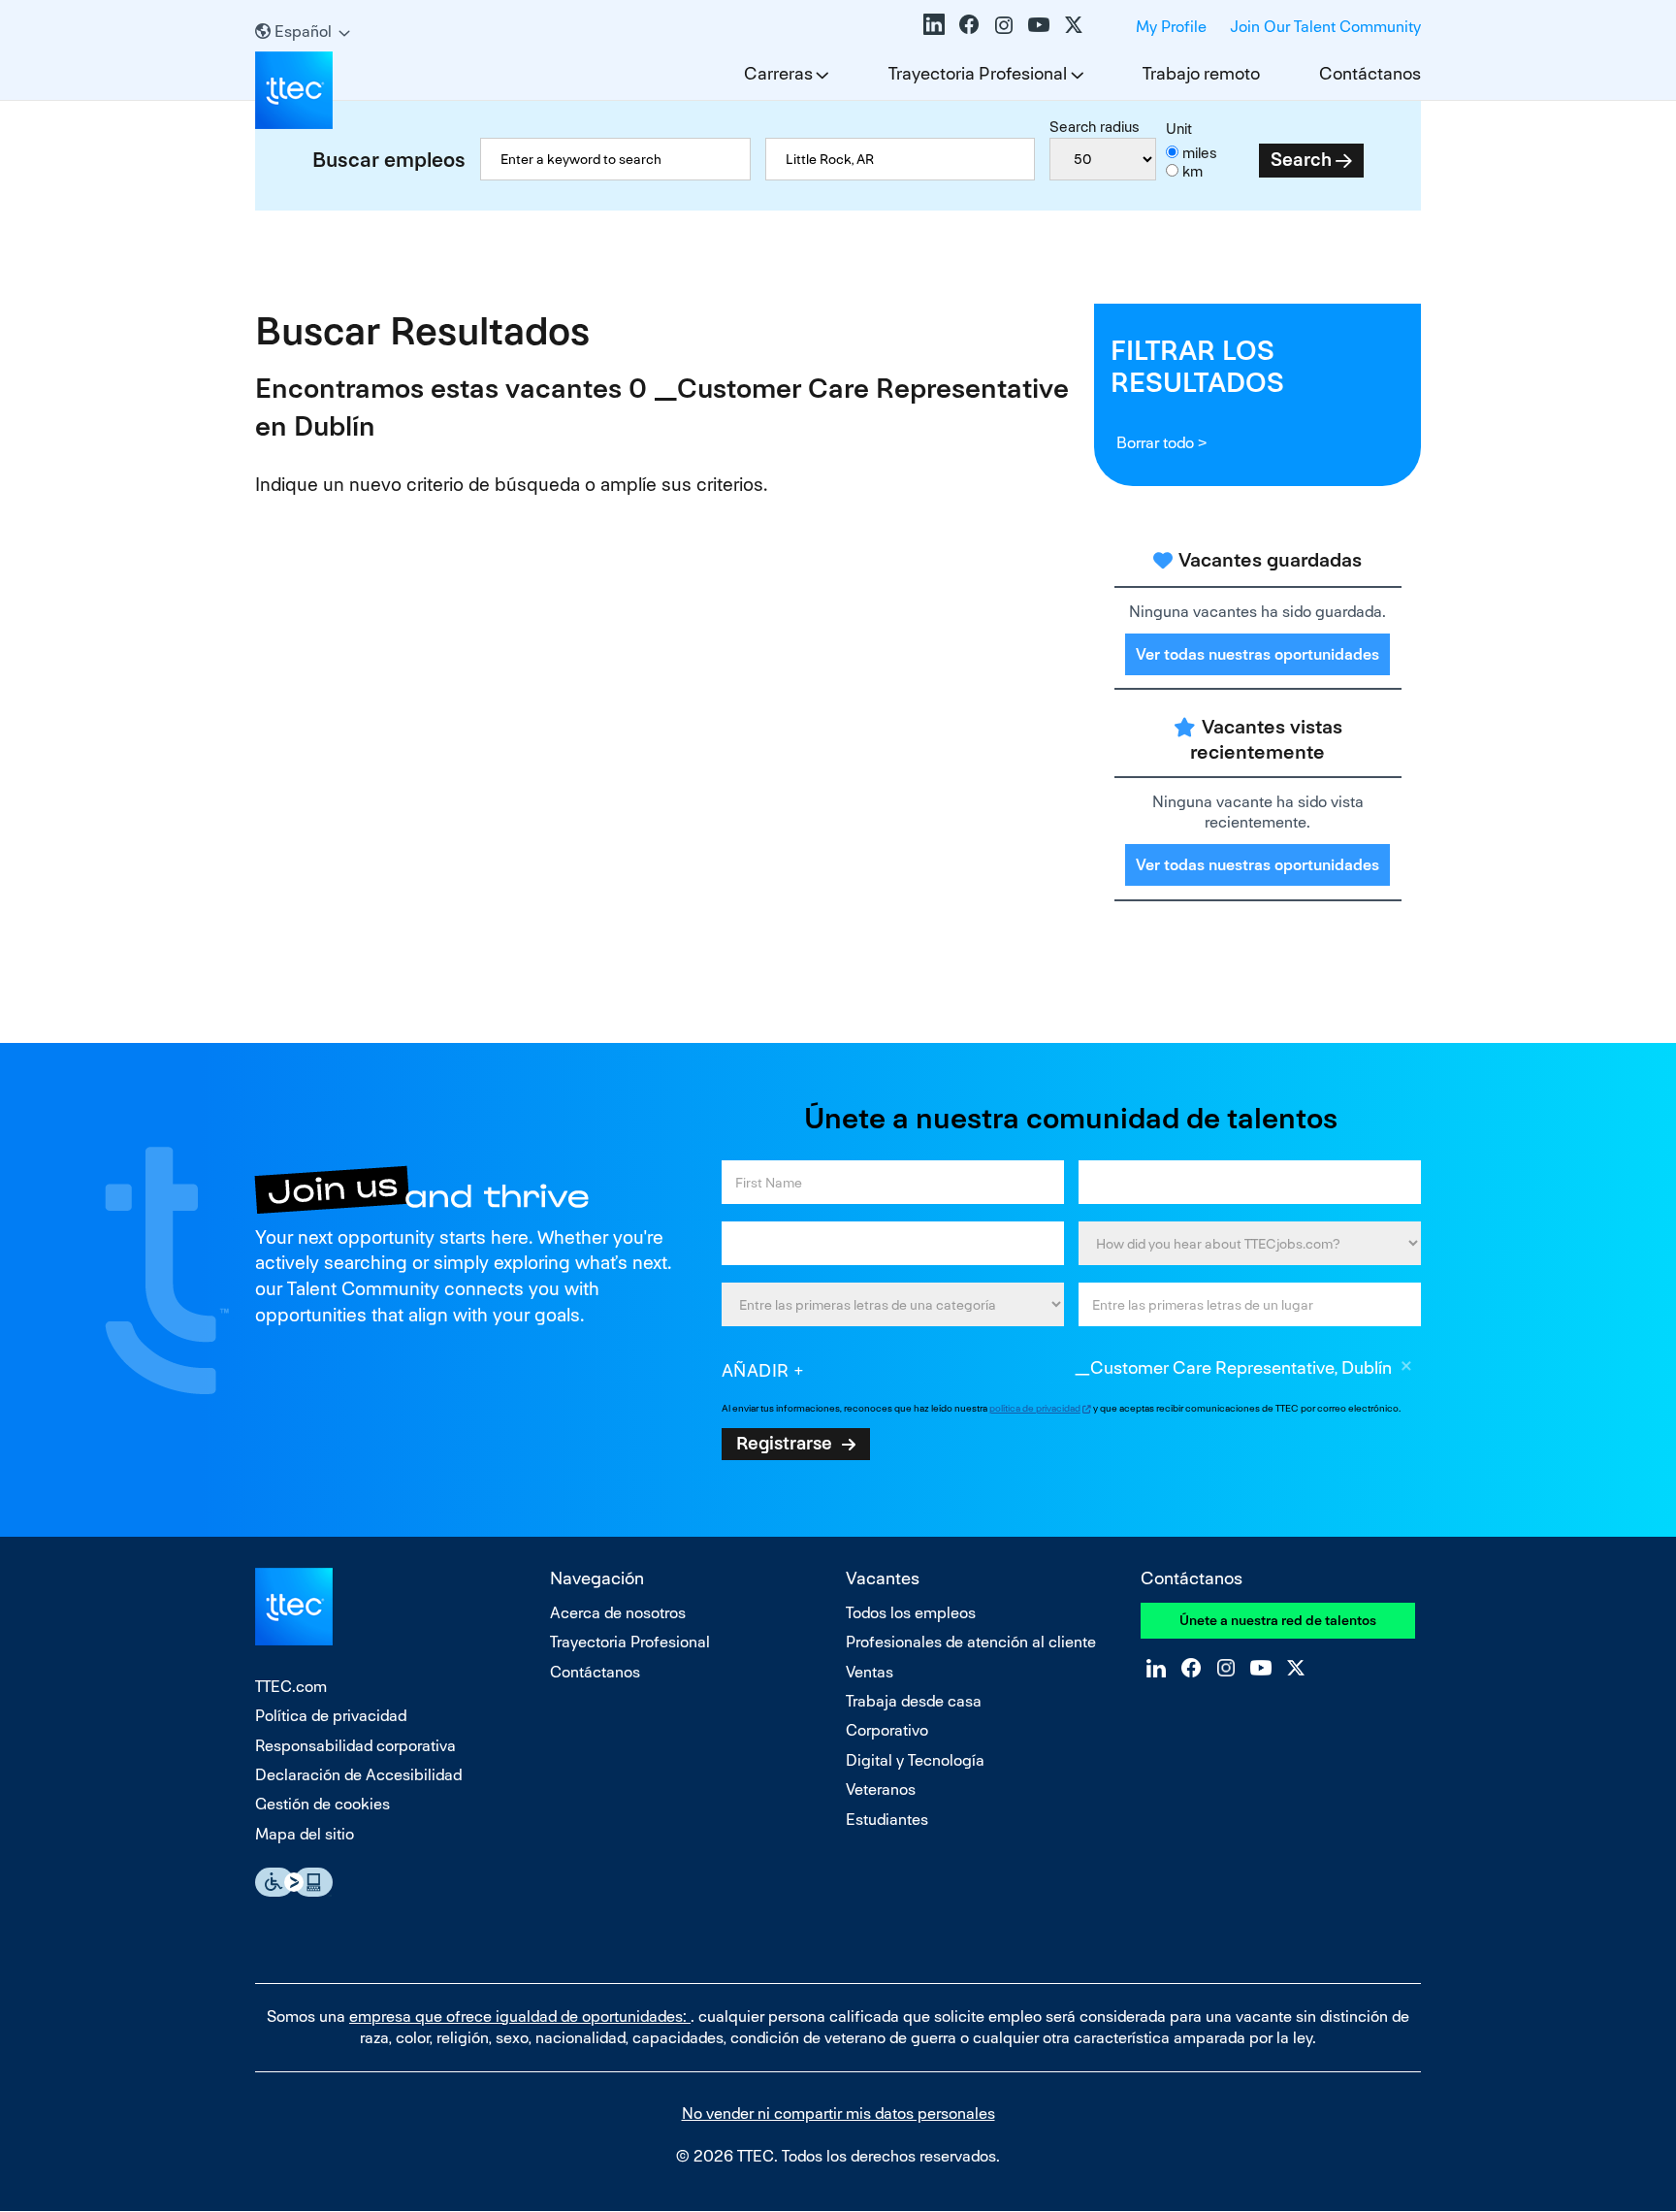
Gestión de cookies (322, 1804)
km (1193, 171)
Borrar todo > (1161, 443)
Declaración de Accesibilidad (358, 1775)
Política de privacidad (331, 1716)
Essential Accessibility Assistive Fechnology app (294, 1882)
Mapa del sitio (305, 1834)
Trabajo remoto (1201, 73)
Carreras (778, 73)
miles (1200, 153)
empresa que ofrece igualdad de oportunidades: (520, 2017)
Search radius (1095, 127)
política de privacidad (1035, 1408)
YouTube (1039, 24)
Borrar (1406, 1369)
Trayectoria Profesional (978, 73)
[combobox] (901, 159)
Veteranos (881, 1789)
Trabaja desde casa (914, 1701)
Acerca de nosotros (618, 1613)
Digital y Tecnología (915, 1760)
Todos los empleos (911, 1613)
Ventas (870, 1672)
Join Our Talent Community (1325, 27)
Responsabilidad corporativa (355, 1746)
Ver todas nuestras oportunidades (1257, 654)
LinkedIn (934, 24)
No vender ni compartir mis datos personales (838, 2114)
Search (1301, 160)
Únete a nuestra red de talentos (1278, 1620)
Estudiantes (887, 1820)
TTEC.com (291, 1687)
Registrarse (784, 1443)
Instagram (1004, 24)
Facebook (969, 24)
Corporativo (887, 1730)
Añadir (756, 1370)
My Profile (1171, 27)
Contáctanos (1370, 73)
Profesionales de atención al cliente (971, 1642)
